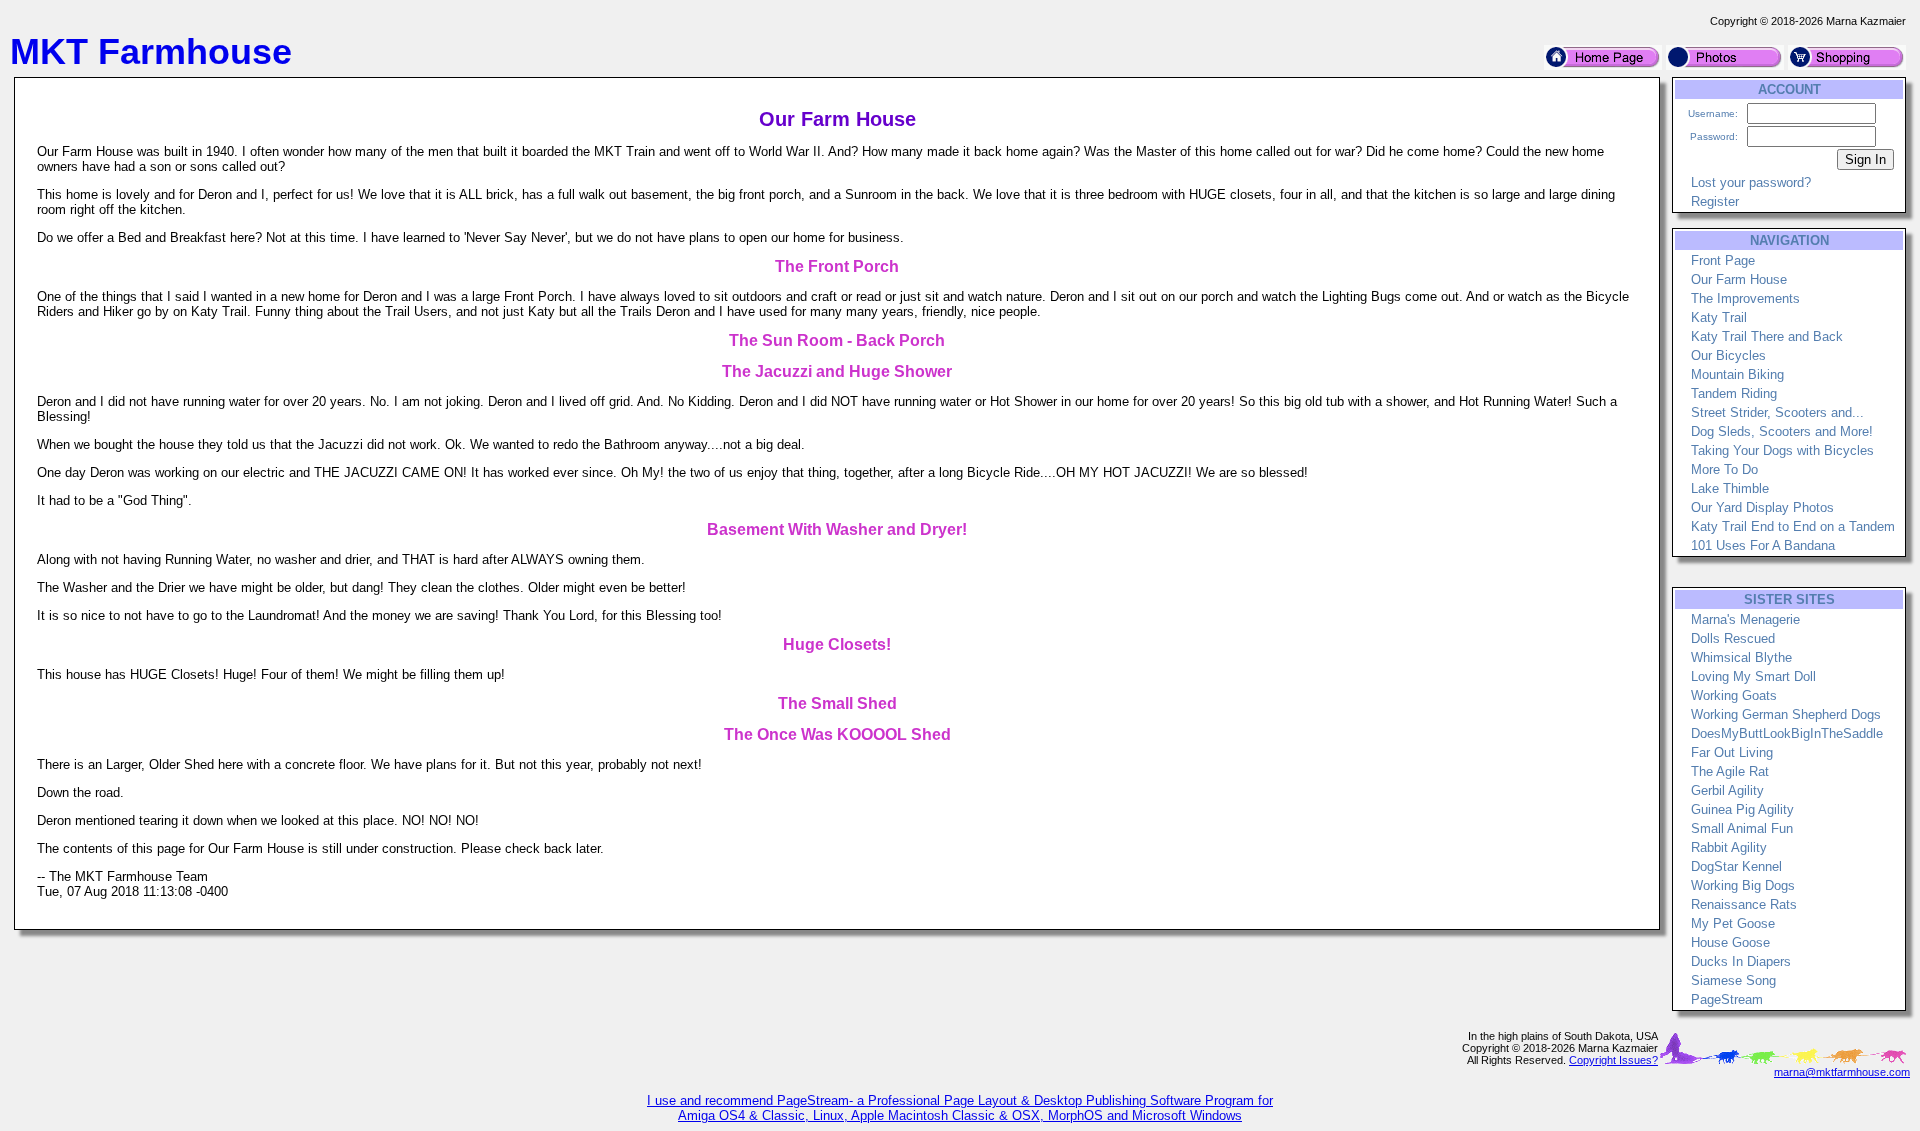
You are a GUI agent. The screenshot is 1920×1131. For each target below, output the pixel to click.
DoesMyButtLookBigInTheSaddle (1787, 733)
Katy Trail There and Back (1767, 336)
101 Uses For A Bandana (1763, 545)
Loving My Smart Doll (1753, 676)
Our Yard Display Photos (1762, 507)
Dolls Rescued (1733, 638)
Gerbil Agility (1727, 790)
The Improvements (1745, 298)
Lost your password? (1751, 182)
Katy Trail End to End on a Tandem (1793, 526)
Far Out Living (1732, 752)
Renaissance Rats (1744, 904)
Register (1715, 201)
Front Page (1723, 260)
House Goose (1730, 942)
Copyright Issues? (1613, 1060)
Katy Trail (1719, 317)
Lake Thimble (1730, 488)
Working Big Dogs (1743, 885)
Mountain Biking (1737, 374)
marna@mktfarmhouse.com (1842, 1072)
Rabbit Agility (1729, 847)
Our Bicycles (1728, 355)
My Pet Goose (1733, 923)
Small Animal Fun (1742, 828)
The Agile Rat (1730, 771)
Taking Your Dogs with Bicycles (1782, 450)
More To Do (1724, 469)
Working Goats (1734, 695)
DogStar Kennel (1736, 866)
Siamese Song (1733, 980)
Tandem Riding (1734, 393)
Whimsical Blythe (1741, 657)
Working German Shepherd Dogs (1786, 714)
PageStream (1727, 999)
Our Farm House (1739, 279)
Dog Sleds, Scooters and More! (1782, 431)
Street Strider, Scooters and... (1777, 412)
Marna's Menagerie (1745, 619)
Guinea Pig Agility (1742, 809)
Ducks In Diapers (1741, 961)
